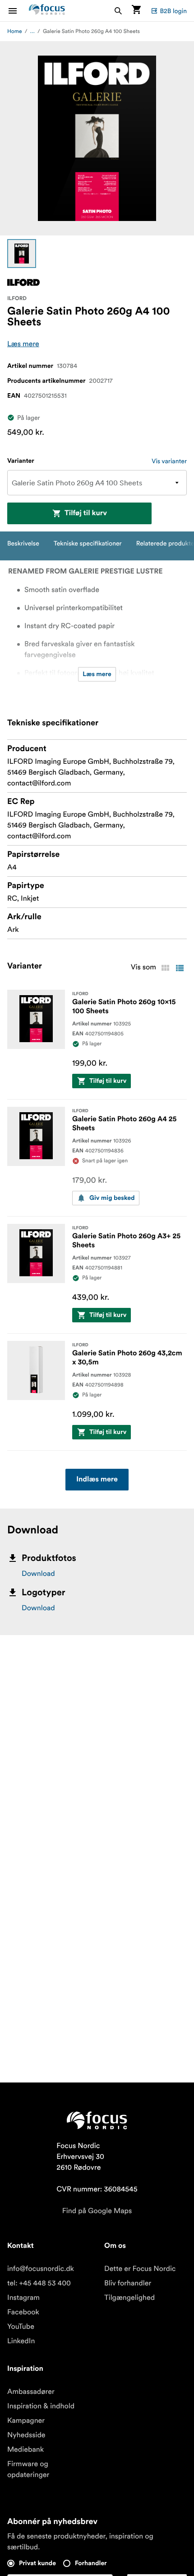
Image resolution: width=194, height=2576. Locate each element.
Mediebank (25, 2449)
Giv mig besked (112, 1198)
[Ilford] (23, 282)
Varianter (21, 461)
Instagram (23, 2298)
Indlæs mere (97, 1480)
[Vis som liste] (180, 968)
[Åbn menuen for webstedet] (18, 11)
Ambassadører (31, 2392)
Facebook (23, 2312)
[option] (22, 254)
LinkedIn (21, 2341)
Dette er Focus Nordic (140, 2269)
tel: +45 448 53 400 (39, 2283)
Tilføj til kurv (86, 513)
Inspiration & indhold (41, 2406)
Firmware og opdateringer (28, 2469)
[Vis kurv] (136, 11)
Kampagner (26, 2421)
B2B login (173, 11)
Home (15, 31)
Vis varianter (169, 461)
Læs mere (23, 344)
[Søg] (118, 11)
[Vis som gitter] (165, 968)
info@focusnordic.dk (41, 2269)
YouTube (21, 2327)
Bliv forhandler (128, 2283)
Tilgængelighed (129, 2298)
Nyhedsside (26, 2435)
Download (38, 1574)
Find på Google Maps (97, 2211)
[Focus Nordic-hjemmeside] (47, 11)
